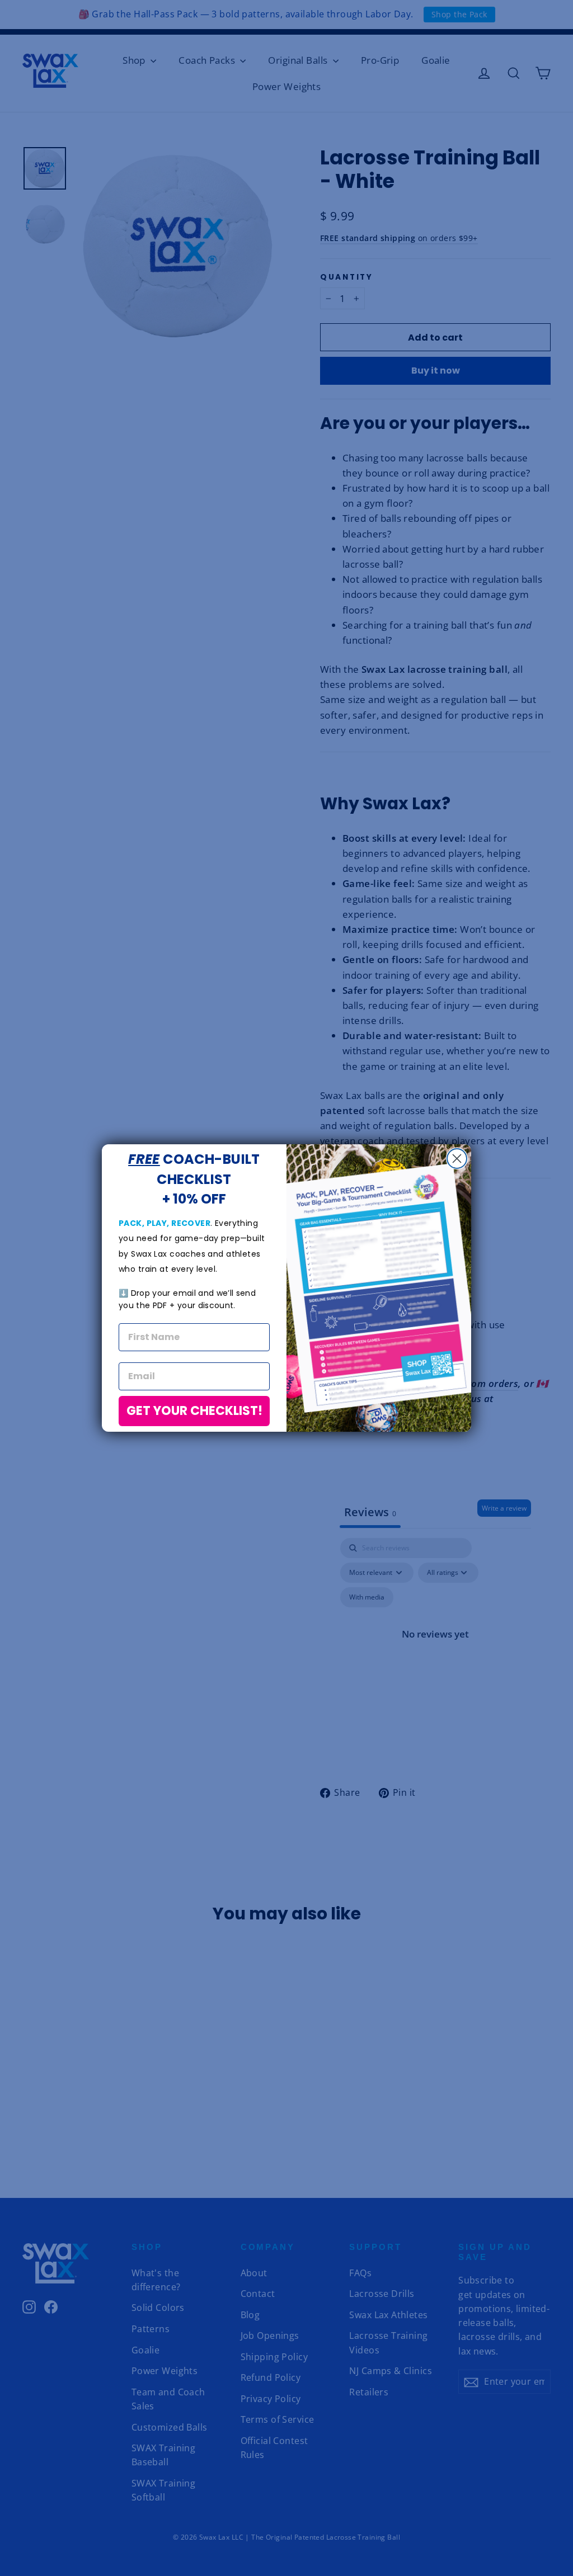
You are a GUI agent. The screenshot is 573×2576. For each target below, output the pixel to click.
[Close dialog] (457, 1159)
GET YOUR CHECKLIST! (194, 1411)
